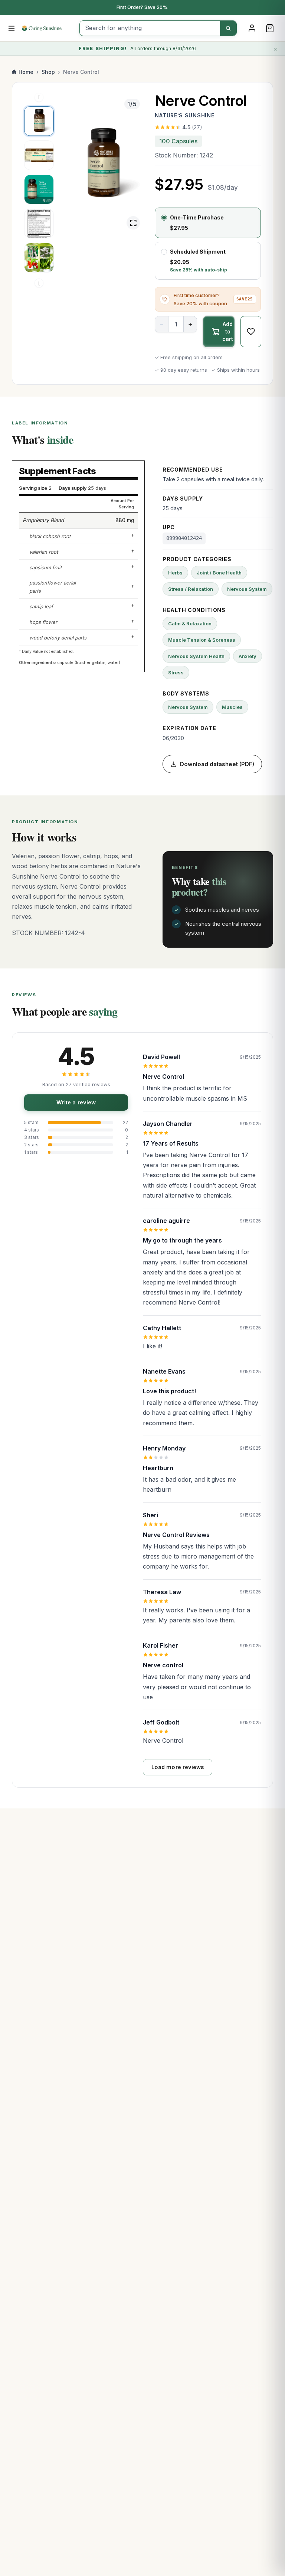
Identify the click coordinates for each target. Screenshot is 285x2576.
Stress (176, 673)
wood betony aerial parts (58, 638)
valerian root (44, 552)
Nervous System (247, 589)
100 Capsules (178, 141)
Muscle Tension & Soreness (202, 640)
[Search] (228, 28)
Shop (48, 72)
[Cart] (270, 28)
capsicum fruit (45, 567)
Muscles (232, 707)
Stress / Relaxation (191, 589)
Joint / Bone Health (219, 573)
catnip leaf (41, 606)
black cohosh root (50, 536)
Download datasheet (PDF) (217, 764)
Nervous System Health (196, 656)
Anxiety (248, 656)
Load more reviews (178, 1767)
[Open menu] (12, 28)
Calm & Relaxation (190, 623)
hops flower (43, 622)
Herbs (175, 573)
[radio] (208, 223)
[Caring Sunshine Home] (48, 28)
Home (26, 72)
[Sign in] (252, 28)
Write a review (76, 1102)
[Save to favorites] (251, 332)
